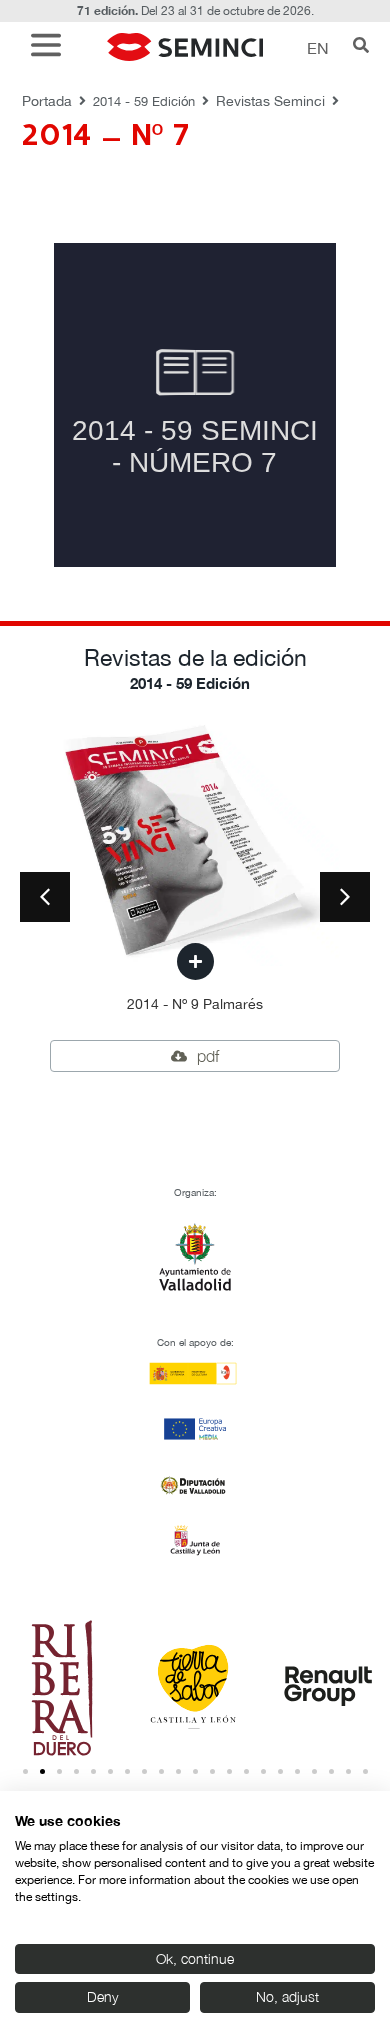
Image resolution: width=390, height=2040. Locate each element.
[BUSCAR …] (361, 47)
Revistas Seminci (270, 101)
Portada (47, 101)
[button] (51, 47)
